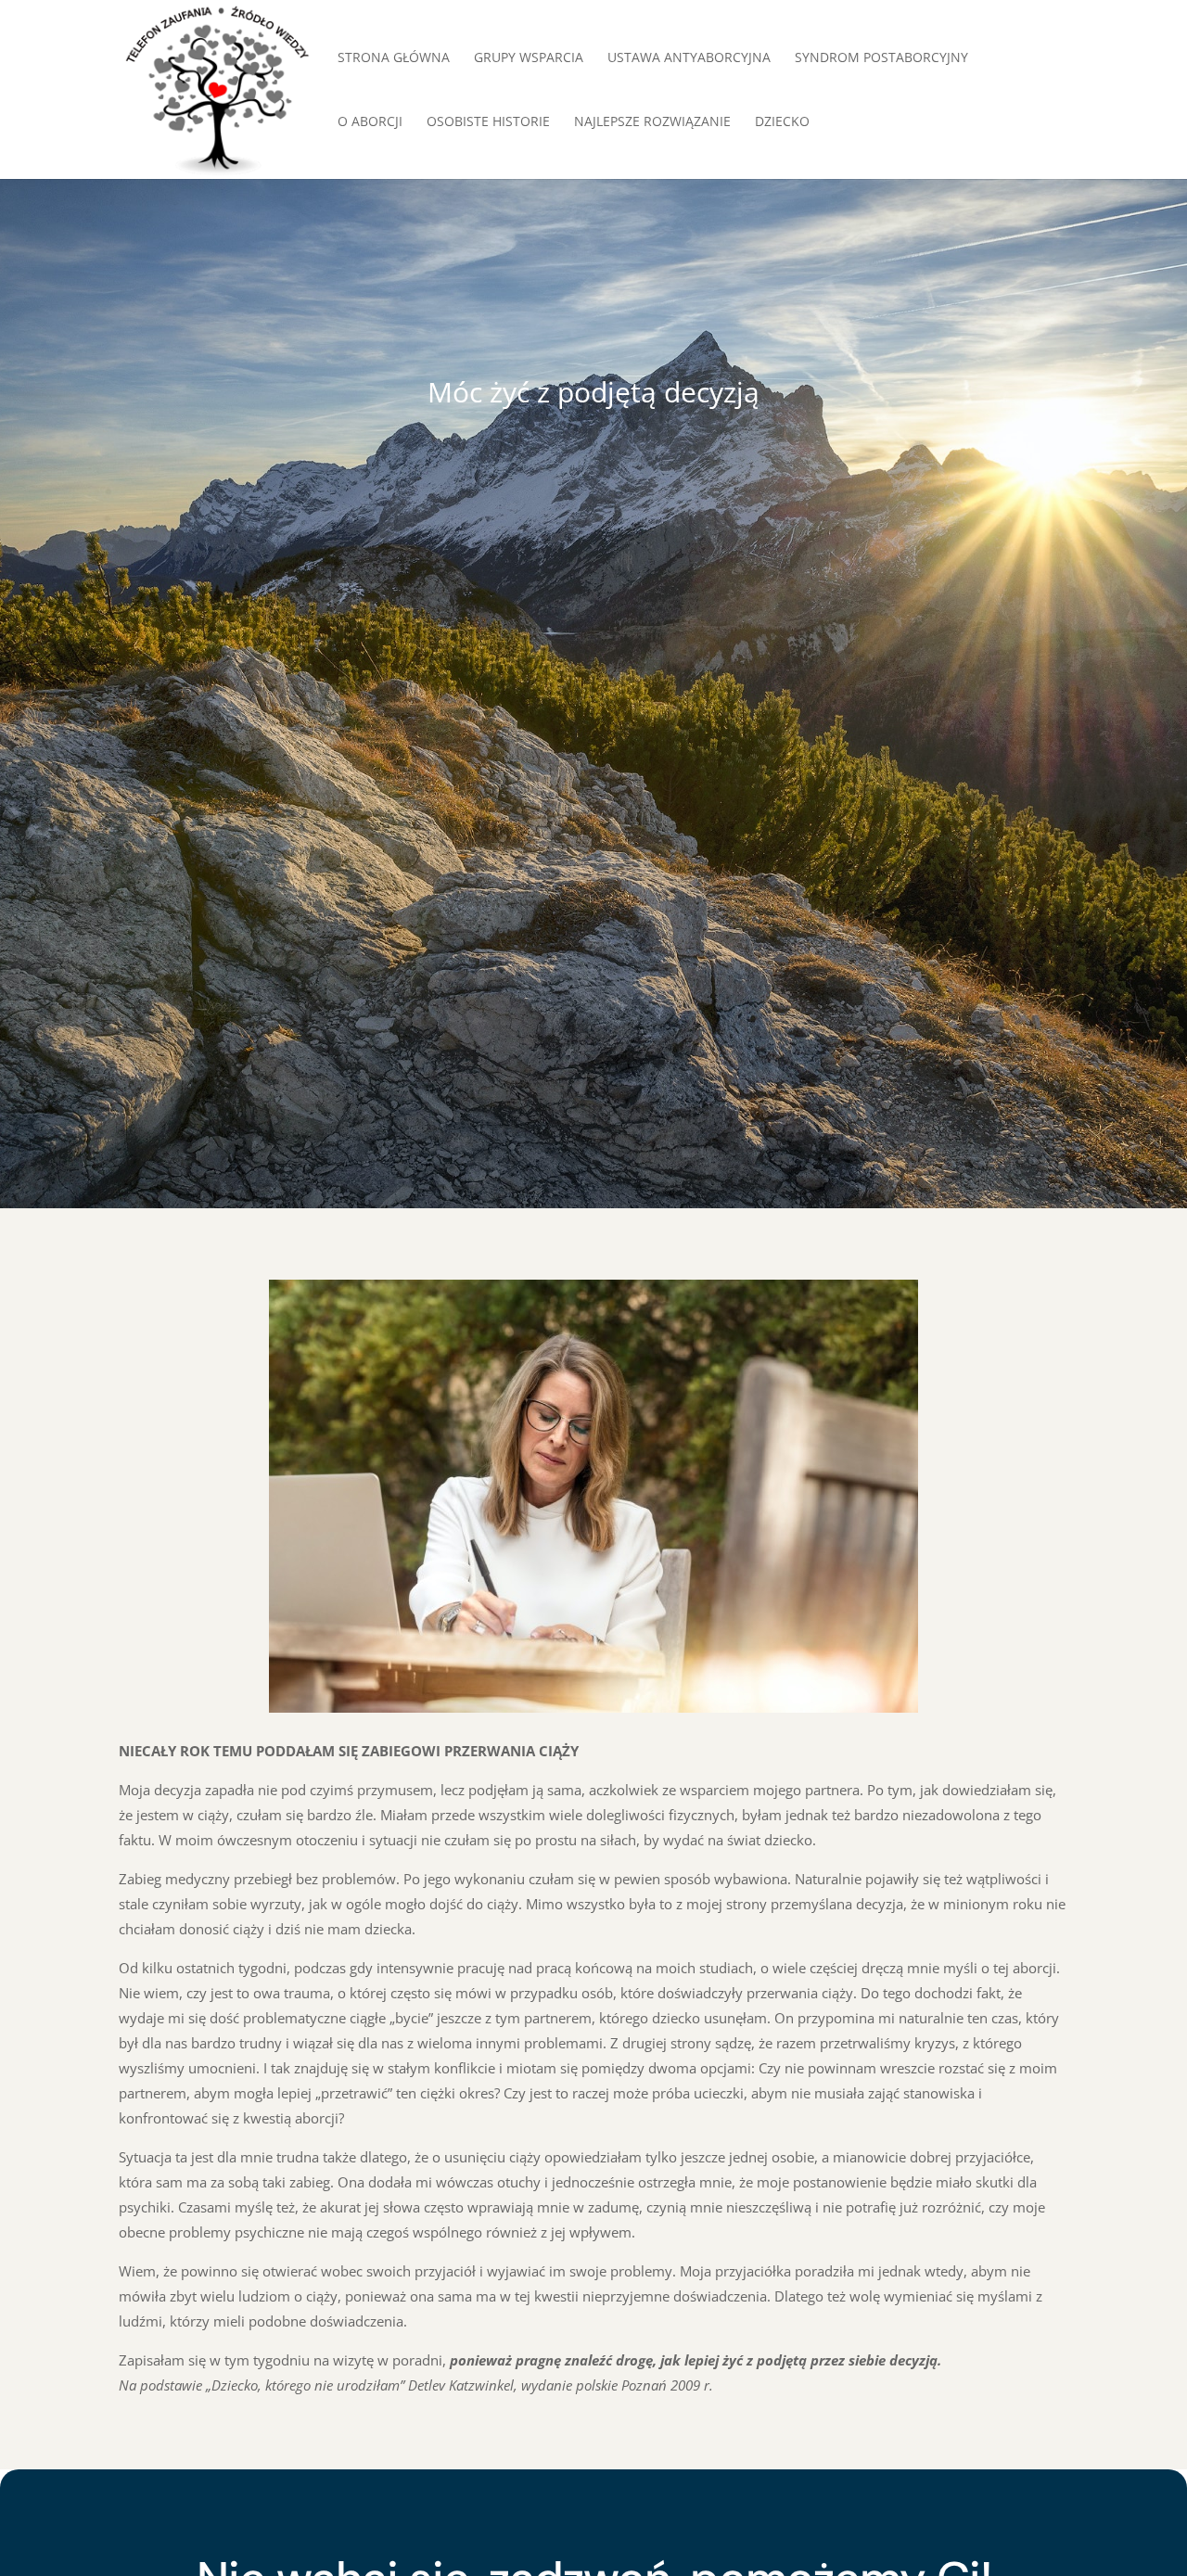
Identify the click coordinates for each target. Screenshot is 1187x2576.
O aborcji (370, 122)
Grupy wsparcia (529, 58)
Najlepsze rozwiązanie (652, 122)
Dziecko (782, 122)
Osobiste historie (488, 122)
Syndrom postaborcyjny (881, 58)
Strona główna (394, 58)
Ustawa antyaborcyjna (689, 58)
